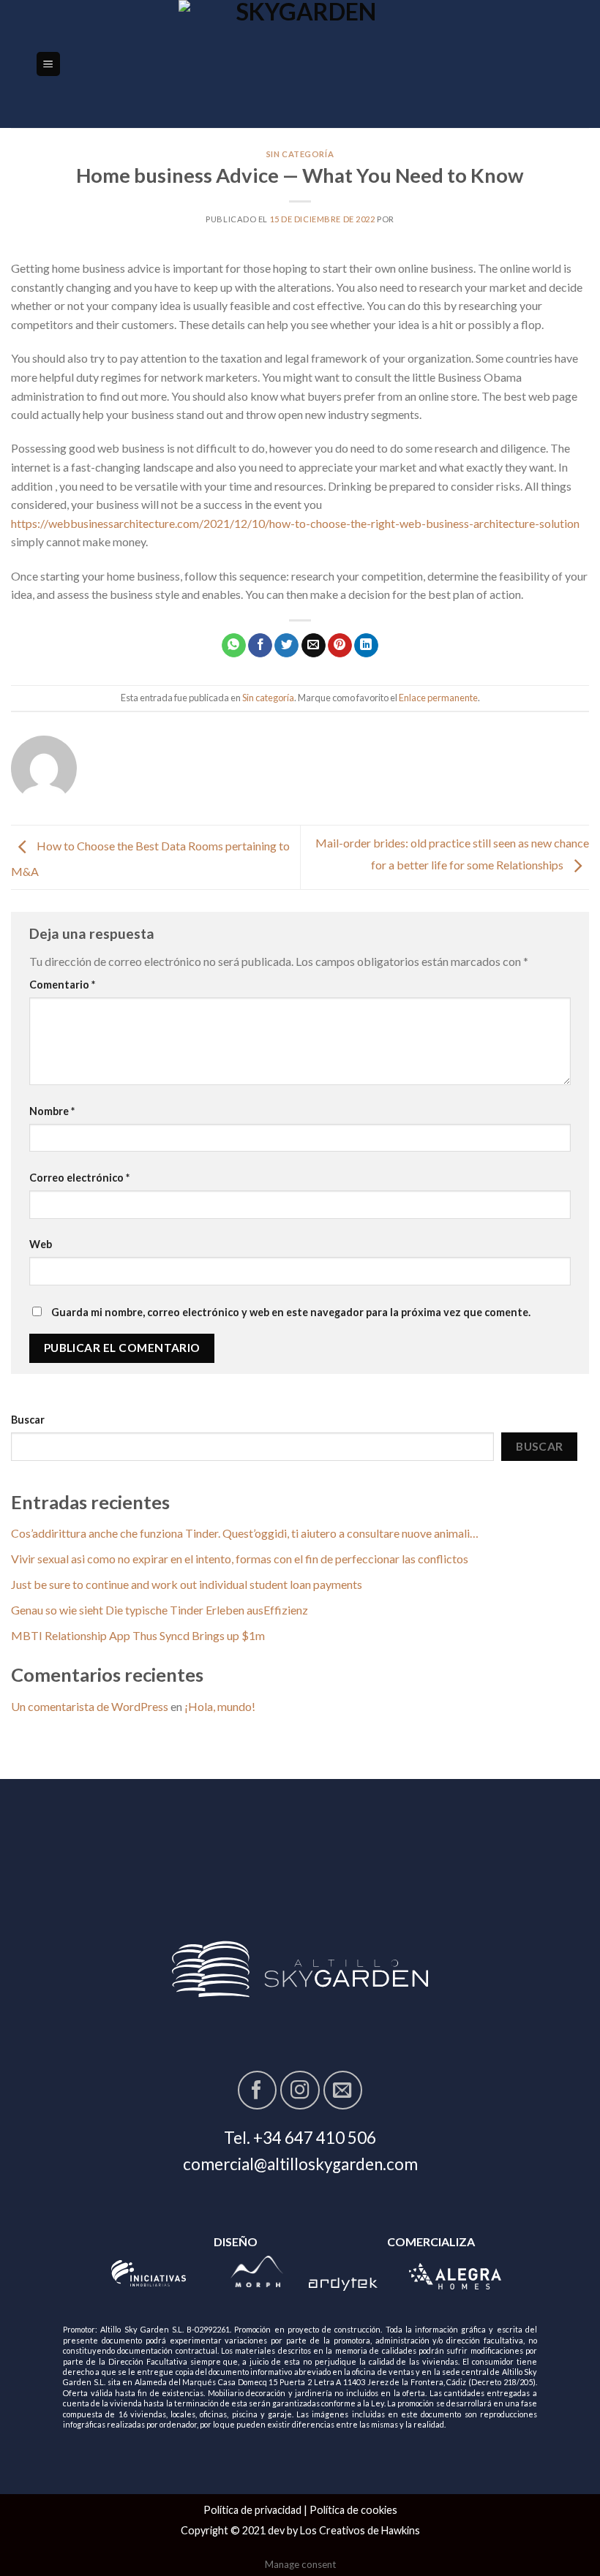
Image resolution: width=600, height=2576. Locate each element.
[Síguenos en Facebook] (257, 2090)
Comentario (62, 985)
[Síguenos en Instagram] (300, 2090)
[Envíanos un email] (343, 2090)
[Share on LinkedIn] (366, 646)
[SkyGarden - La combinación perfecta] (300, 64)
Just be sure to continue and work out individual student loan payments (187, 1584)
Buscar (28, 1420)
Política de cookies (353, 2510)
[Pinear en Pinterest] (340, 646)
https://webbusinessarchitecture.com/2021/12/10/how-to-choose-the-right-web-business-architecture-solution (295, 523)
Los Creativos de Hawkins (360, 2530)
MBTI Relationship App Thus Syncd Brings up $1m (138, 1635)
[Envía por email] (314, 646)
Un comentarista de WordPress (90, 1706)
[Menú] (49, 64)
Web (41, 1244)
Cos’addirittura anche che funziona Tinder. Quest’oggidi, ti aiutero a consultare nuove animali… (245, 1533)
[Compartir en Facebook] (260, 646)
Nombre (52, 1111)
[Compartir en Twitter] (286, 646)
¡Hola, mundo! (220, 1706)
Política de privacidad (252, 2510)
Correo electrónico (79, 1178)
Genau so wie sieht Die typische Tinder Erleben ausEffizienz (160, 1610)
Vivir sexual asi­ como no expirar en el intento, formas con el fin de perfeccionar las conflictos (240, 1559)
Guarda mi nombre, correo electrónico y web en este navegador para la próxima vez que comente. (291, 1312)
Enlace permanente (438, 698)
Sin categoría (300, 154)
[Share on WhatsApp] (234, 646)
